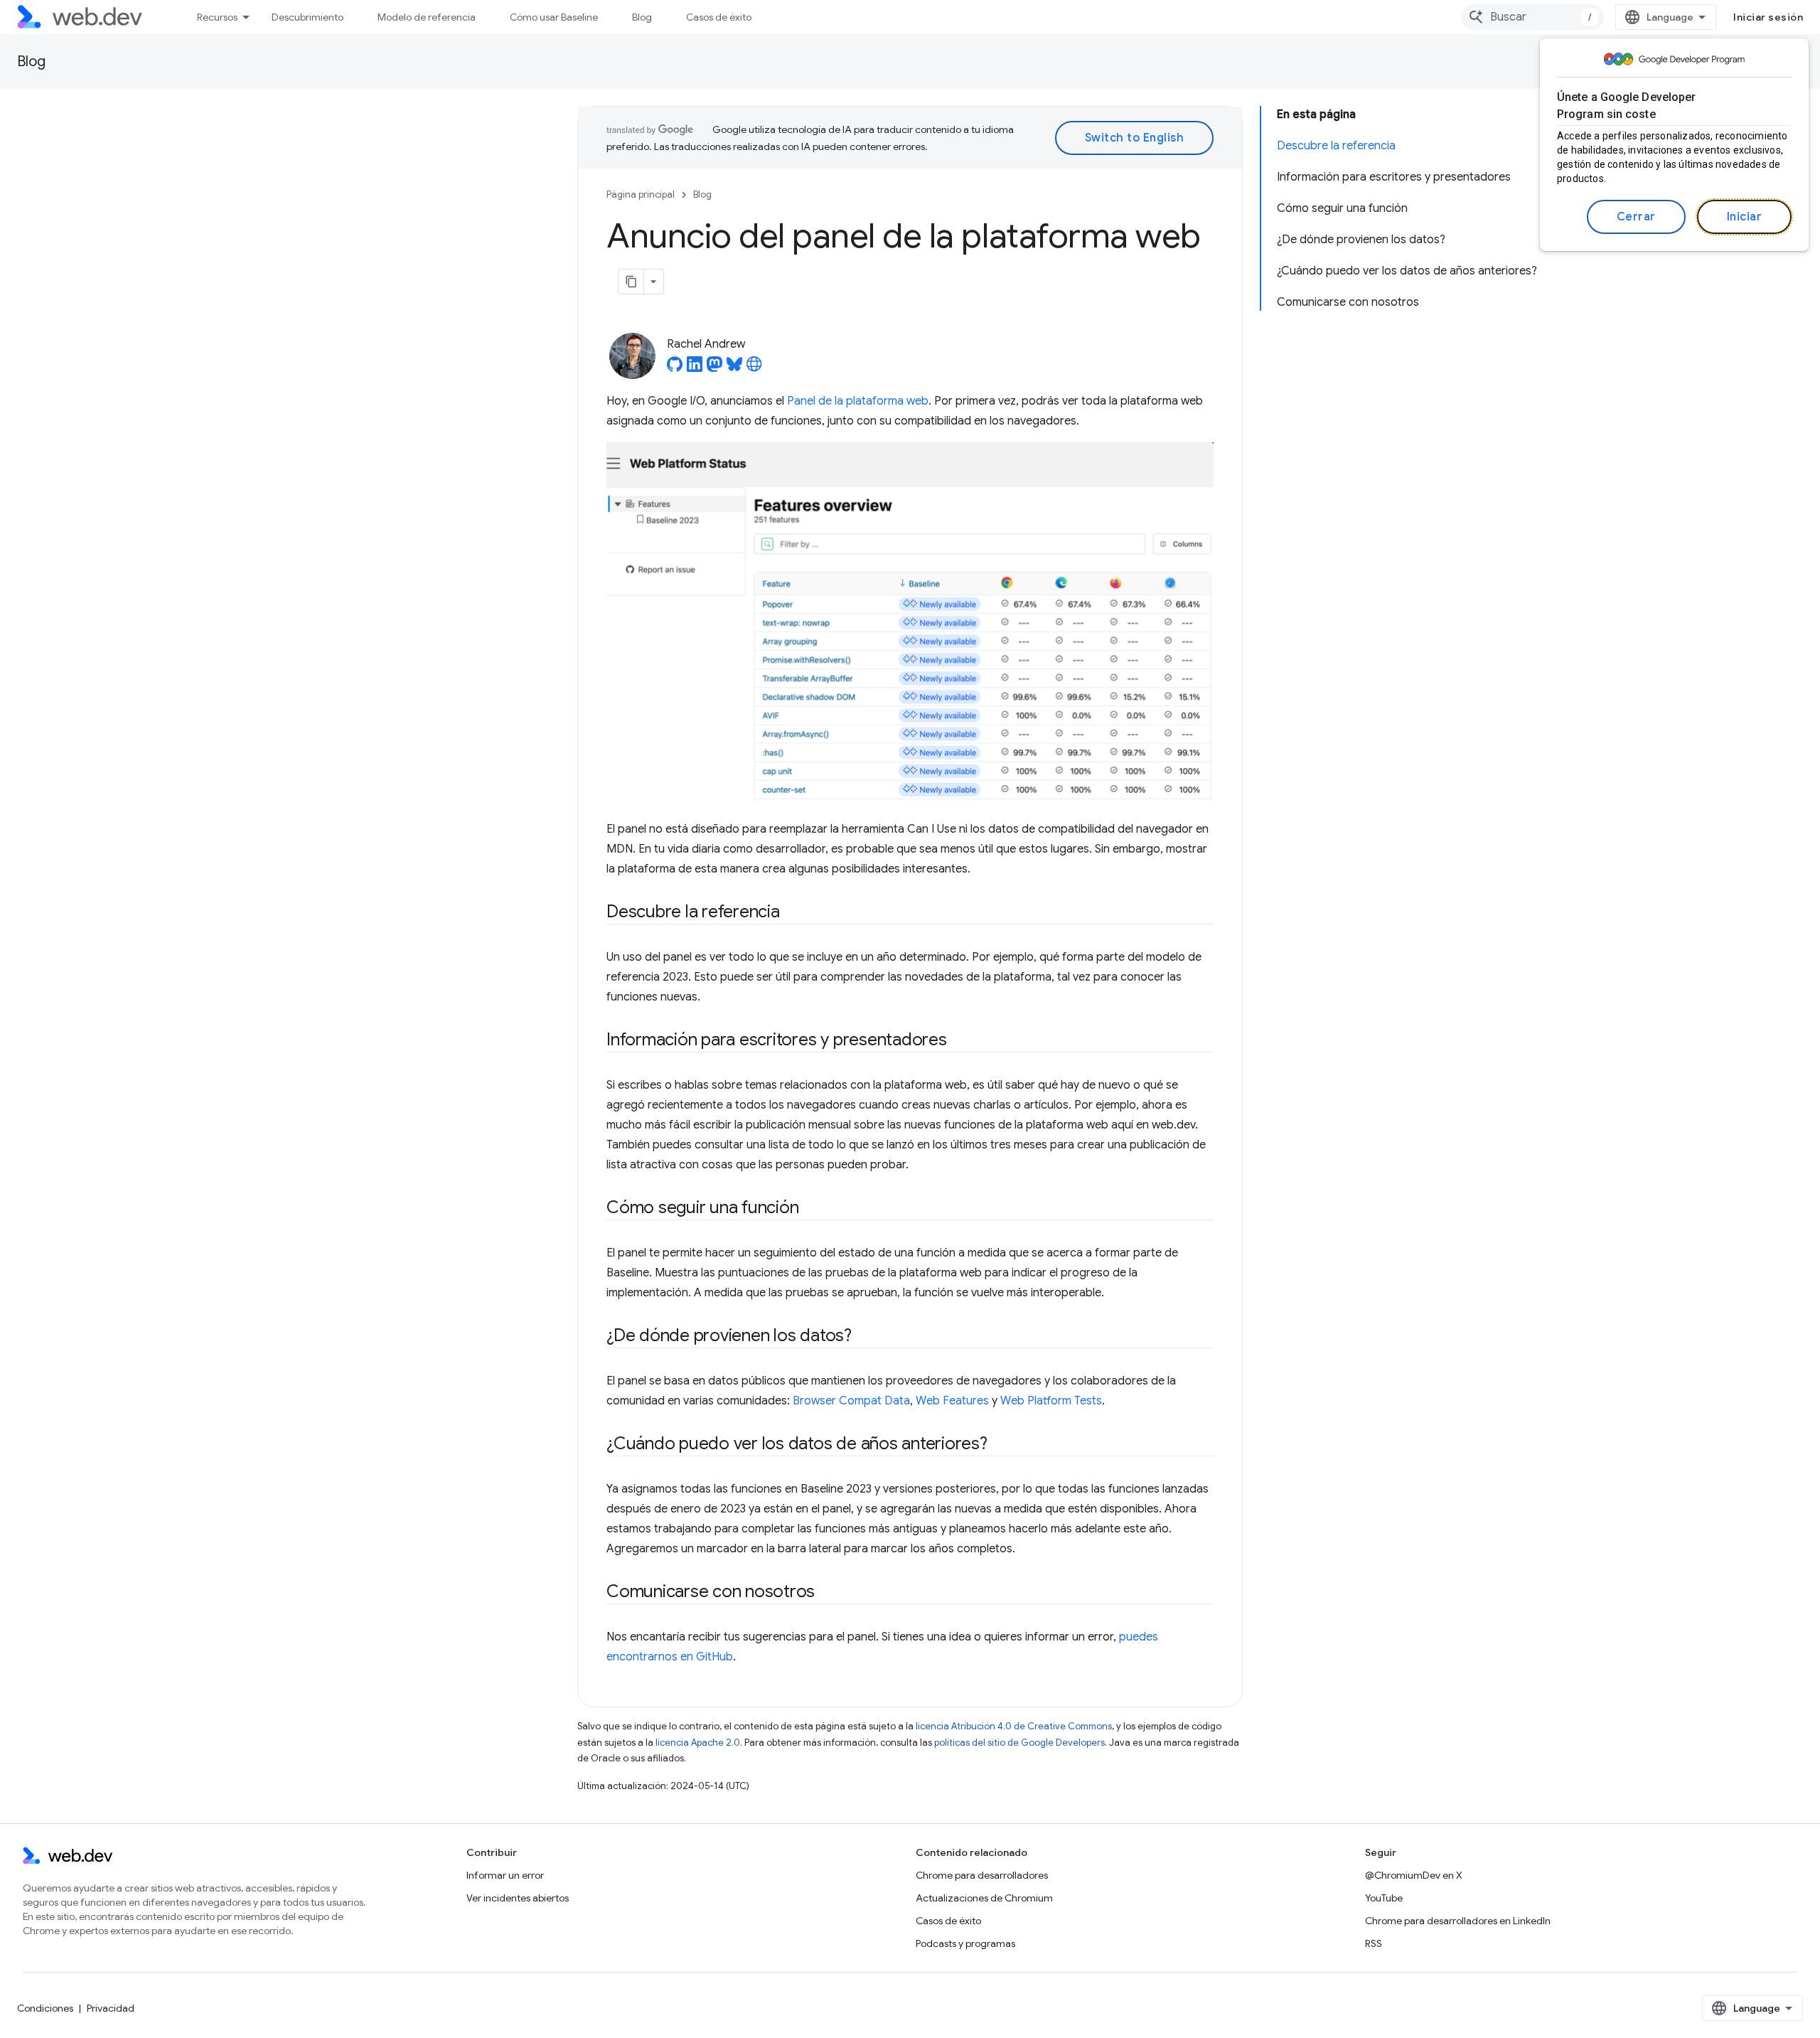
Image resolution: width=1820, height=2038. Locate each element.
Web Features (952, 1401)
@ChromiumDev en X (1414, 1875)
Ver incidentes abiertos (518, 1898)
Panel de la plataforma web (858, 401)
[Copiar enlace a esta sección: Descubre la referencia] (793, 913)
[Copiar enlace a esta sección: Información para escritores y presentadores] (960, 1041)
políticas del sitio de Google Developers (1019, 1743)
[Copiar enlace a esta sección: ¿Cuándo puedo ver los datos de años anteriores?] (1000, 1445)
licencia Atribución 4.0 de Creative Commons (1014, 1726)
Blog (642, 17)
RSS (1374, 1943)
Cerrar (1636, 217)
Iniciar (1745, 217)
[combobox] (1533, 17)
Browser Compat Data (851, 1401)
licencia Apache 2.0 (698, 1743)
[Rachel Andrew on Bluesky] (734, 368)
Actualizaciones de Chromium (984, 1898)
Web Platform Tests (1051, 1401)
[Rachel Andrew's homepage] (754, 368)
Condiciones (45, 2008)
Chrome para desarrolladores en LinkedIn (1458, 1921)
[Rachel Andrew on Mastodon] (714, 368)
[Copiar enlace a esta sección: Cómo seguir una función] (811, 1209)
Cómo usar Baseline (554, 17)
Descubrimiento (307, 17)
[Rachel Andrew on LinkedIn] (695, 368)
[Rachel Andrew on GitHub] (675, 368)
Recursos (217, 17)
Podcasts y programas (965, 1943)
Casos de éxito (719, 17)
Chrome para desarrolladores (982, 1875)
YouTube (1384, 1898)
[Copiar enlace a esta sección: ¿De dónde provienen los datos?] (864, 1337)
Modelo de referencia (427, 17)
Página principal (641, 194)
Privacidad (111, 2008)
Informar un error (505, 1875)
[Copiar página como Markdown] (631, 282)
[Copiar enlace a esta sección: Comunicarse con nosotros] (828, 1593)
